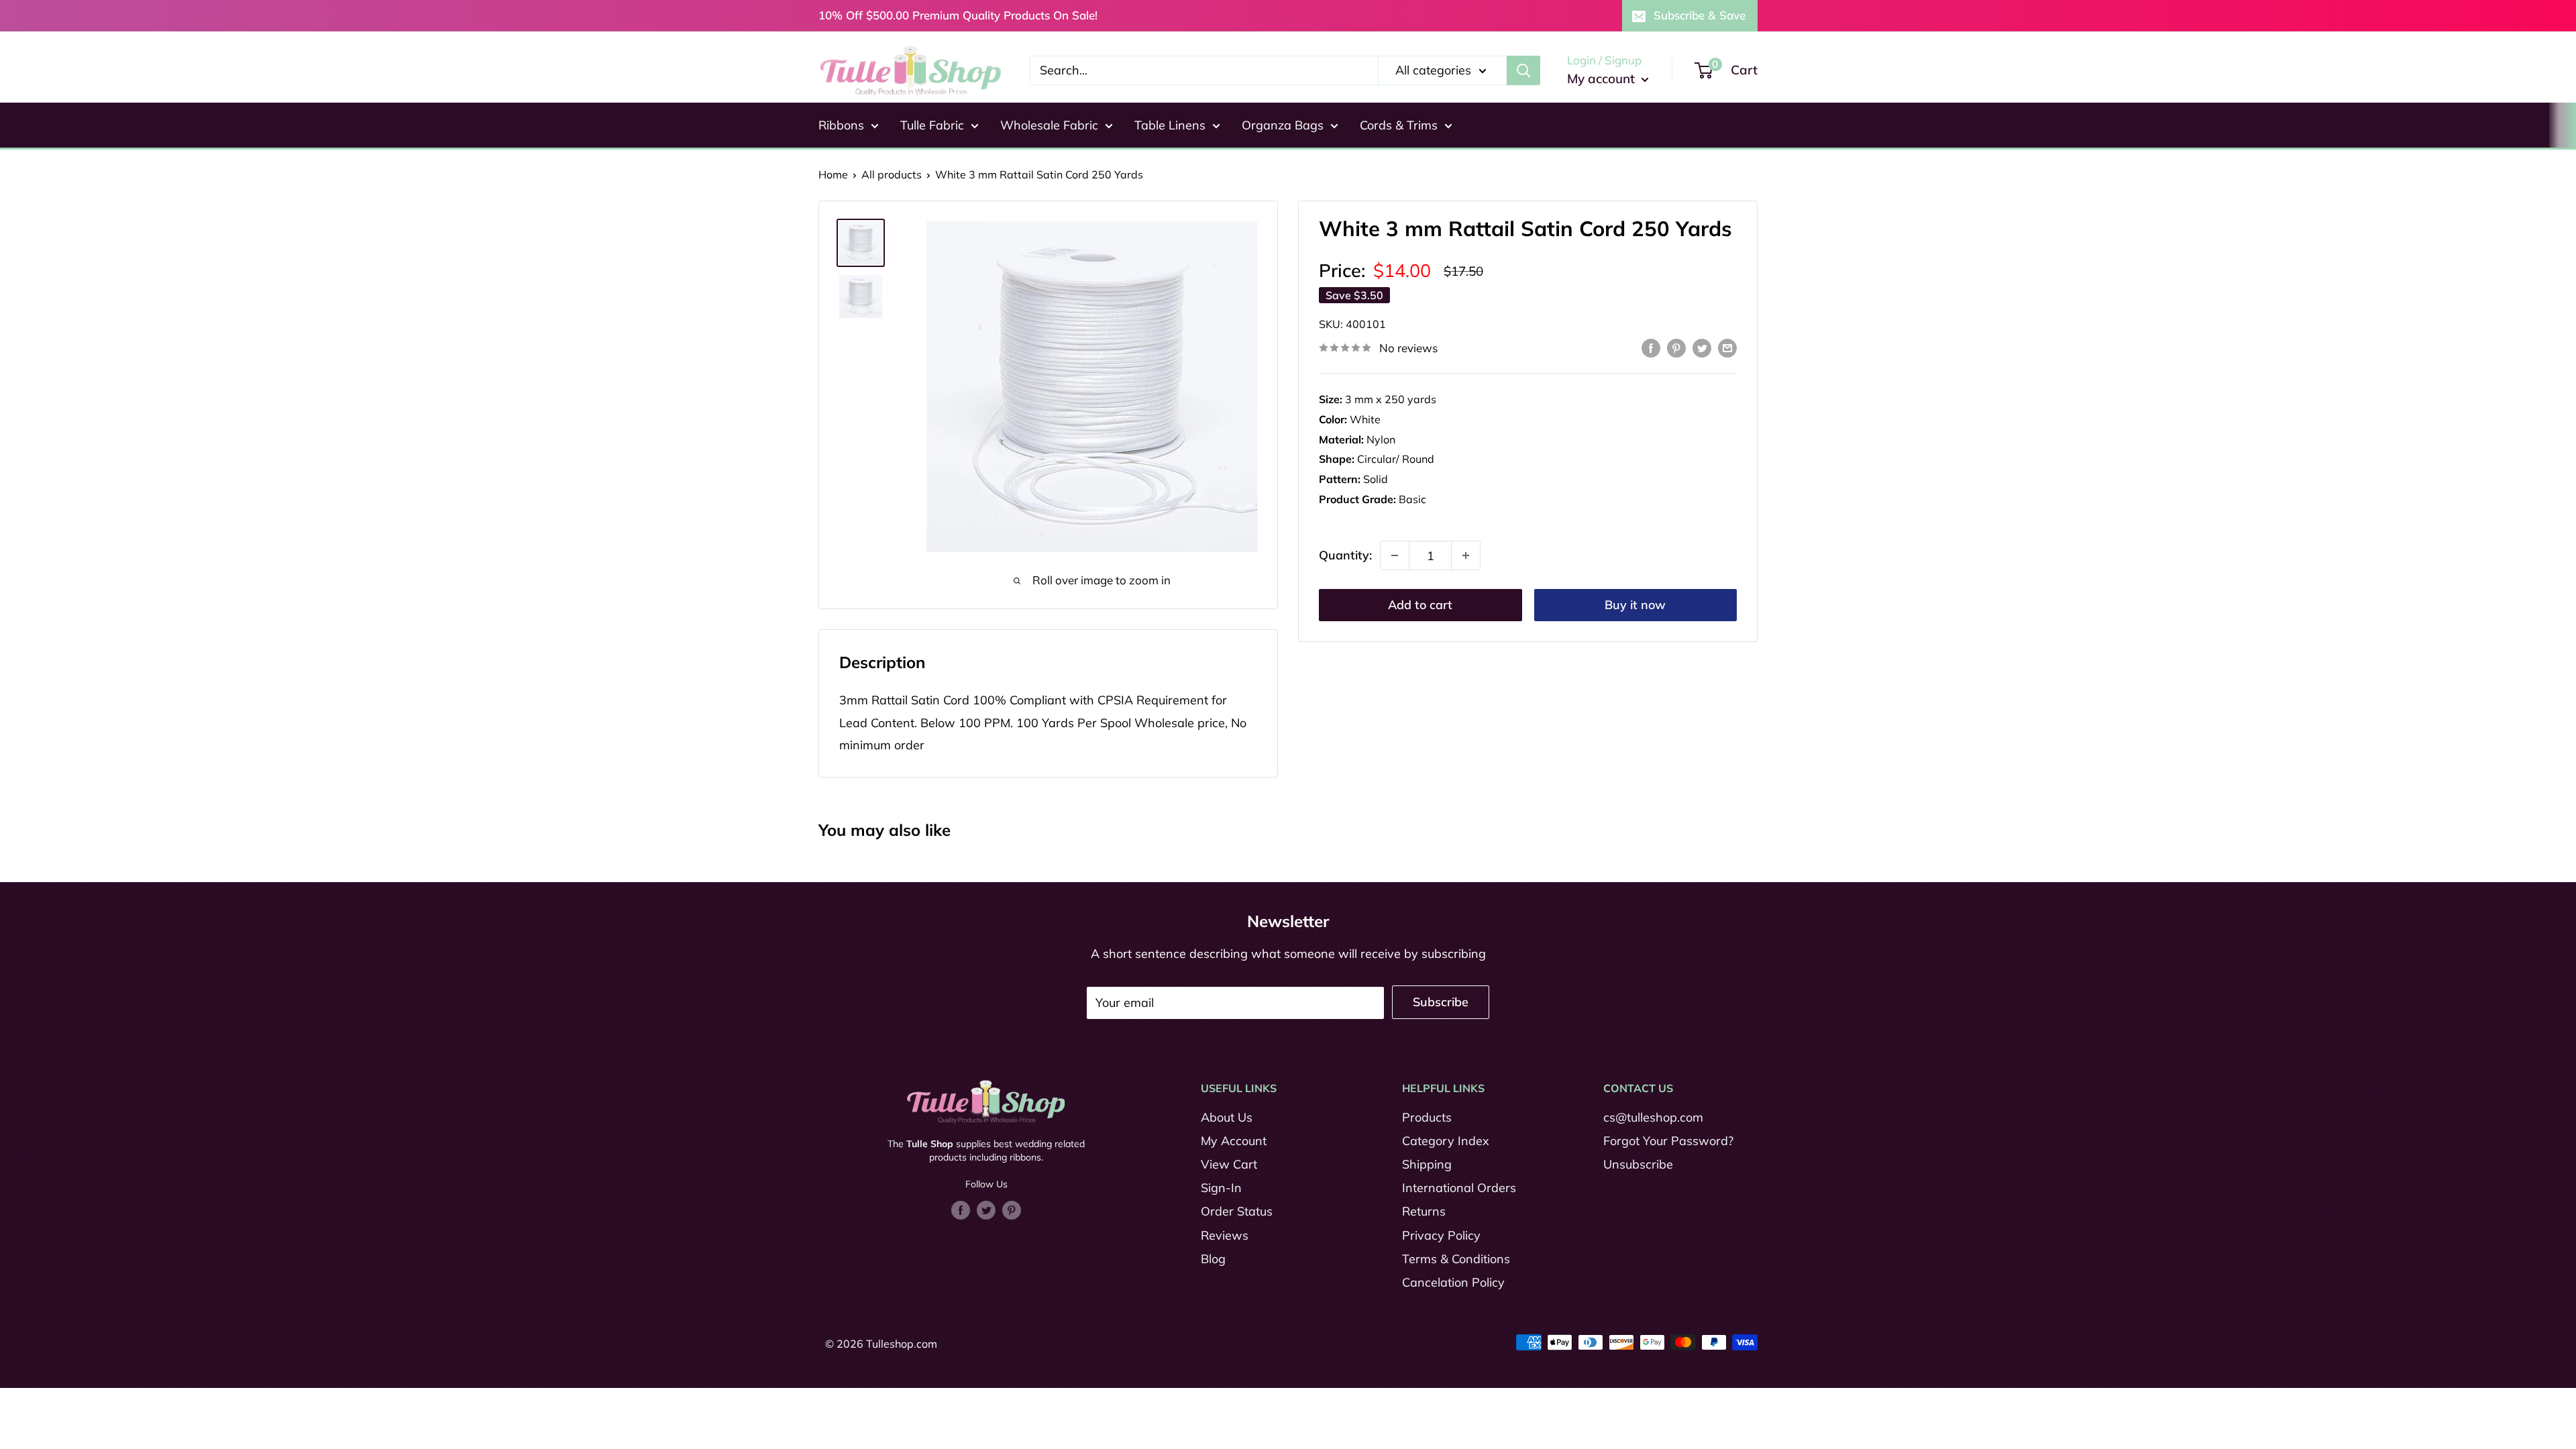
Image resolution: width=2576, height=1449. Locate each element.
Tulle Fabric (932, 125)
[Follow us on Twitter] (986, 1210)
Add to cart (1420, 605)
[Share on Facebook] (1651, 347)
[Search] (1523, 70)
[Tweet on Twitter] (1702, 347)
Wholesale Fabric (1049, 125)
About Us (1227, 1117)
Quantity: (1345, 555)
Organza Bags (1283, 125)
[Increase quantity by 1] (1466, 555)
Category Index (1446, 1141)
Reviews (1225, 1235)
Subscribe (1441, 1002)
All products (892, 174)
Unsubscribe (1638, 1164)
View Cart (1229, 1164)
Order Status (1237, 1211)
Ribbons (841, 125)
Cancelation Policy (1453, 1282)
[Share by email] (1727, 347)
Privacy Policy (1441, 1235)
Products (1427, 1117)
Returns (1424, 1211)
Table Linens (1170, 125)
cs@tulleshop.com (1653, 1117)
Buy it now (1635, 605)
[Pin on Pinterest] (1676, 347)
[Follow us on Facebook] (961, 1210)
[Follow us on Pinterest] (1012, 1210)
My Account (1234, 1141)
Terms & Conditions (1456, 1259)
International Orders (1459, 1188)
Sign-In (1221, 1188)
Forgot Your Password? (1668, 1141)
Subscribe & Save (1700, 15)
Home (833, 174)
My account (1603, 78)
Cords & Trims (1399, 125)
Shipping (1427, 1164)
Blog (1213, 1259)
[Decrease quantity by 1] (1395, 555)
